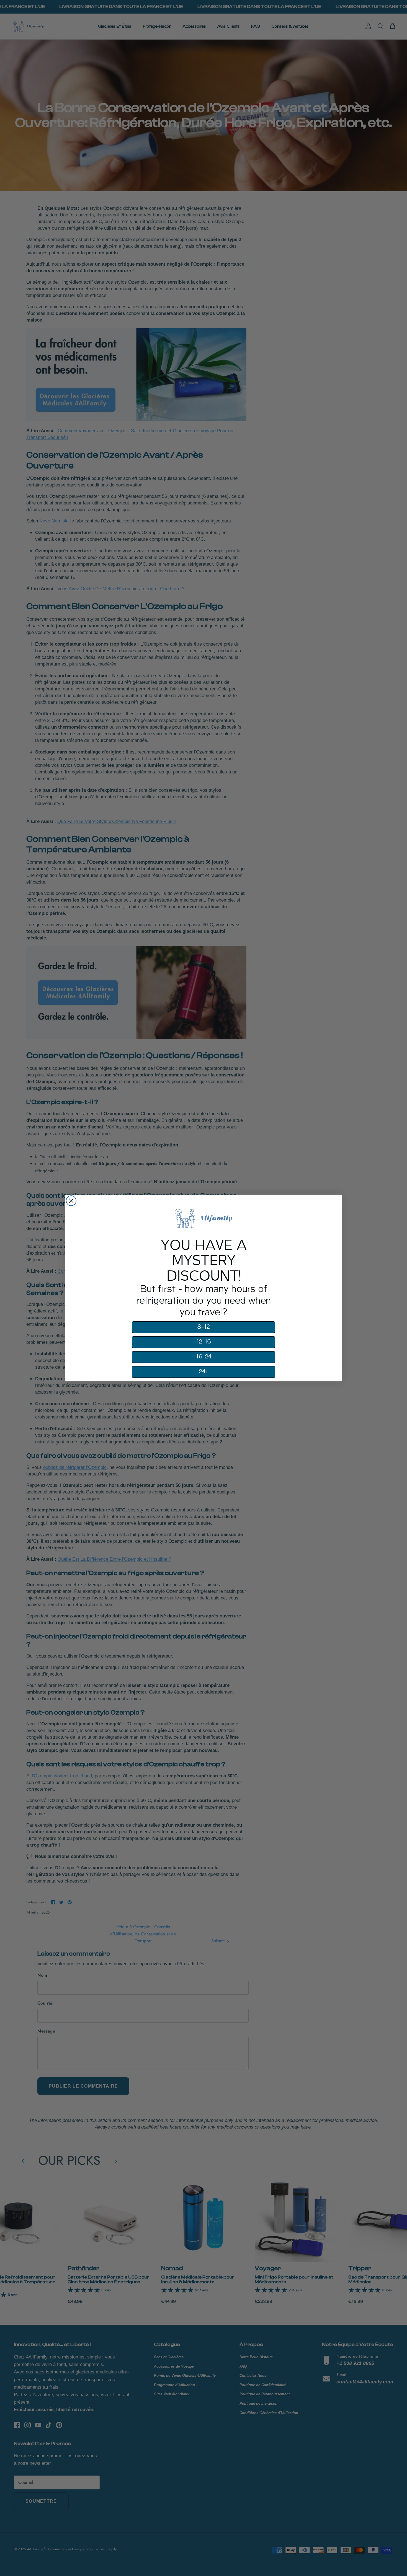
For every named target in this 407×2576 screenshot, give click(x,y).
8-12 (203, 1327)
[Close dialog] (71, 1201)
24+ (204, 1372)
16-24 (204, 1357)
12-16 (204, 1342)
